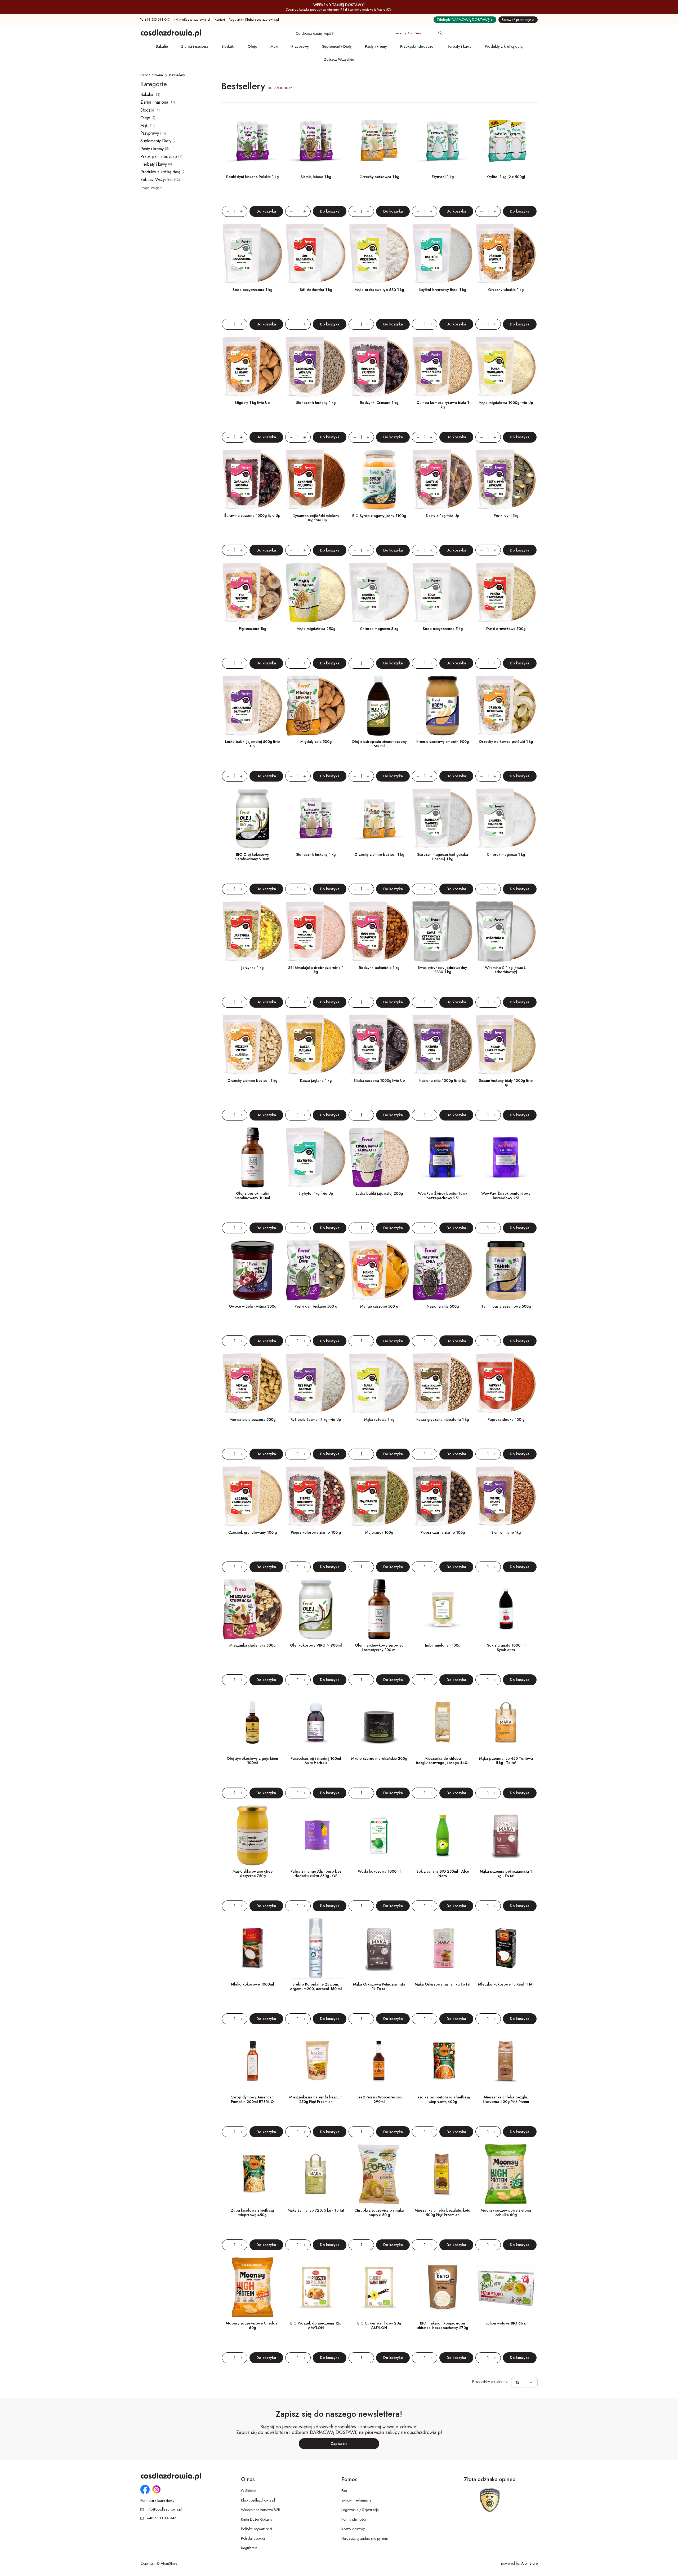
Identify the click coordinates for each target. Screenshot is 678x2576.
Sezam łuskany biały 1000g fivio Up (506, 1083)
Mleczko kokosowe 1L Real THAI (506, 1984)
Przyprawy (300, 46)
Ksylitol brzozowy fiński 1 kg (443, 290)
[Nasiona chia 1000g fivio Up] (442, 1045)
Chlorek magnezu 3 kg (379, 629)
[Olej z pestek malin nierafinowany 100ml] (253, 1157)
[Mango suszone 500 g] (379, 1270)
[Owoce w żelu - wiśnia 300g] (253, 1270)
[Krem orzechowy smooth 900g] (442, 706)
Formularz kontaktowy (157, 2501)
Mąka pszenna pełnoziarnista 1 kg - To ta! (506, 1874)
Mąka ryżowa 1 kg (379, 1419)
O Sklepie (249, 2491)
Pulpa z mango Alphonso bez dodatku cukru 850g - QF (316, 1874)
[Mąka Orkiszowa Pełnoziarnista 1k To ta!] (379, 1948)
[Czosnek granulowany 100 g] (253, 1496)
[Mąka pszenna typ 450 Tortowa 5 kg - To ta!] (506, 1722)
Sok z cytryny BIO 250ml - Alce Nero (443, 1874)
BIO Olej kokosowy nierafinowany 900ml (252, 857)
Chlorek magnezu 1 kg (506, 854)
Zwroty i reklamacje (356, 2500)
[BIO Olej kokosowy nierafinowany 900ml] (253, 819)
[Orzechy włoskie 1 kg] (506, 254)
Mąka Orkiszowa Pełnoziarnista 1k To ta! (379, 1986)
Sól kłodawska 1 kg (316, 290)
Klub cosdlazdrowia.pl (258, 2500)
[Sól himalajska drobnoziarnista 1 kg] (316, 931)
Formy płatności (354, 2519)
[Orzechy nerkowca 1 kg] (379, 141)
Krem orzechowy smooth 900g (443, 742)
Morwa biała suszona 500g (253, 1419)
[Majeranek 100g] (379, 1496)
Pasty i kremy (376, 46)
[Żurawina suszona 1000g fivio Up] (253, 480)
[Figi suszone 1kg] (253, 593)
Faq (344, 2491)
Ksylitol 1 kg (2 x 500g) (506, 177)
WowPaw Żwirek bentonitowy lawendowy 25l (506, 1196)
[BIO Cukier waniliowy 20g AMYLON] (379, 2287)
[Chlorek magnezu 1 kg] (506, 819)
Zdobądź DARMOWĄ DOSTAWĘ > (465, 20)
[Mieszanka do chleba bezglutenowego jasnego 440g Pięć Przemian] (442, 1722)
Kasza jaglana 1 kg (316, 1080)
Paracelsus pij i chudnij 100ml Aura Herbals (316, 1761)
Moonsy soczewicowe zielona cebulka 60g (506, 2213)
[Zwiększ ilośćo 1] (244, 211)
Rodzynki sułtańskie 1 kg (379, 968)
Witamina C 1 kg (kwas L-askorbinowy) (506, 970)
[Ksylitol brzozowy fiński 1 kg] (442, 254)
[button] (532, 2382)
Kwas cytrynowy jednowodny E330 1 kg (443, 970)
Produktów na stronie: (490, 2382)
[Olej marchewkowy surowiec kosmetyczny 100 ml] (379, 1609)
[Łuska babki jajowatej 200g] (379, 1157)
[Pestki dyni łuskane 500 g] (316, 1270)
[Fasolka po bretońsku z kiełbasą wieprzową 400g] (442, 2061)
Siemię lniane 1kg (506, 1532)
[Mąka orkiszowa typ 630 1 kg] (379, 254)
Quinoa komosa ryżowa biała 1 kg (443, 405)
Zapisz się (339, 2443)
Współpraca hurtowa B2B (261, 2510)
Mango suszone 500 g (379, 1306)
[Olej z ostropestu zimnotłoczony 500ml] (379, 706)
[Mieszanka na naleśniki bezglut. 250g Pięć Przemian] (316, 2061)
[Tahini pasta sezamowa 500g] (506, 1270)
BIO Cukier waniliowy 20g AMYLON (379, 2325)
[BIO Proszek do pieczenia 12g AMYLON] (316, 2287)
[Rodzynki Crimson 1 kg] (379, 367)
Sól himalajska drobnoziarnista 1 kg (316, 970)
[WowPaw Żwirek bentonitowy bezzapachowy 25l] (442, 1157)
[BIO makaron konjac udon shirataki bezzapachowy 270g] (442, 2287)
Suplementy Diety (337, 46)
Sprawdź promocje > (518, 20)
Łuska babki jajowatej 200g (379, 1193)
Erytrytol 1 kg (443, 177)
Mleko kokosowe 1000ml (253, 1984)
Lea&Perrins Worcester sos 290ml (379, 2099)
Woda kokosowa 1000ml (379, 1871)
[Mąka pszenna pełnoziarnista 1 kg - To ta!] (506, 1835)
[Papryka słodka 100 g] (506, 1383)
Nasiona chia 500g (443, 1306)
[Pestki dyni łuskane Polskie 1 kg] (253, 141)
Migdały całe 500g (316, 742)
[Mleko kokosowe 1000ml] (253, 1948)
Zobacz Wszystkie (339, 59)
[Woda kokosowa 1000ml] (379, 1835)
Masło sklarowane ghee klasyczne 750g (253, 1874)
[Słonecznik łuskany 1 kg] (316, 367)
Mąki (274, 46)
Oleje (252, 46)
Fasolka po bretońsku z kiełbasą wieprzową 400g (443, 2099)
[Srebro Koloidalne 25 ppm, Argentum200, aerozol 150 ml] (316, 1948)
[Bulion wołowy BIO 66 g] (506, 2287)
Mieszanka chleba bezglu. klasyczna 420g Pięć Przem (506, 2099)
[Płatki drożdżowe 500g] (506, 593)
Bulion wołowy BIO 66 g (506, 2323)
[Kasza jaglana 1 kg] (316, 1045)
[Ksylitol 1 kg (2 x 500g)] (506, 141)
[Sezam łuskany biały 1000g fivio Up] (506, 1045)
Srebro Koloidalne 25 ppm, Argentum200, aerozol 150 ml (316, 1986)
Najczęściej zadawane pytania (365, 2538)
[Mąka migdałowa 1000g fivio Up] (506, 367)
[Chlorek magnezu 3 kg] (379, 593)
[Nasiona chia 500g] (442, 1270)
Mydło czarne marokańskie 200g (379, 1758)
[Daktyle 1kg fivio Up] (442, 480)
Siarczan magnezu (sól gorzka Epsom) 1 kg (443, 857)
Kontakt (220, 20)
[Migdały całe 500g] (316, 706)
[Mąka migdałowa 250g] (316, 593)
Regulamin (249, 2548)
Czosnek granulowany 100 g (253, 1532)
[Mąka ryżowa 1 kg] (379, 1383)
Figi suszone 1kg (253, 629)
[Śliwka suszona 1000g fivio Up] (379, 1045)
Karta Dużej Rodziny (257, 2519)
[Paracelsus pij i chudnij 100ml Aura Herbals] (316, 1722)
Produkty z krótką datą (504, 46)
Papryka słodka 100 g (506, 1419)
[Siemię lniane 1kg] (506, 1496)
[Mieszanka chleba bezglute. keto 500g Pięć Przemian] (442, 2174)
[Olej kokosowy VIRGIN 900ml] (316, 1609)
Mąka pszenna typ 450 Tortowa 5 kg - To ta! (506, 1761)
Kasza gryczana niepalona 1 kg (443, 1419)
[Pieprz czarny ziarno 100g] (442, 1496)
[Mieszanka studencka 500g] (253, 1609)
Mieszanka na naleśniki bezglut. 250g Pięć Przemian (316, 2099)
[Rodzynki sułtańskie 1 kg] (379, 931)
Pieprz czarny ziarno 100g (443, 1532)
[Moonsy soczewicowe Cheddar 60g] (253, 2287)
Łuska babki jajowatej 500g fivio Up (253, 744)
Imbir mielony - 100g (443, 1645)
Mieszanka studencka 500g (252, 1645)
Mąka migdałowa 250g (316, 629)
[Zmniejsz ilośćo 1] (226, 211)
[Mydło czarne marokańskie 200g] (379, 1722)
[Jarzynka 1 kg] (253, 931)
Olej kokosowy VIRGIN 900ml (316, 1645)
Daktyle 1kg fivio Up (443, 516)
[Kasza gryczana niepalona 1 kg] (442, 1383)
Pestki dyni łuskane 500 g (316, 1306)
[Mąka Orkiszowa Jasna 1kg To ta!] (442, 1948)
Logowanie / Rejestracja (360, 2510)
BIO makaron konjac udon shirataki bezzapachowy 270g (443, 2325)
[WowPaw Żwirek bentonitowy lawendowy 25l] (506, 1157)
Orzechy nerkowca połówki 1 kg (506, 742)
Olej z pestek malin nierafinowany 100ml (252, 1196)
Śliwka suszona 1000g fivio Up (379, 1080)
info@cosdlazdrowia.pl (194, 20)
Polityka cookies (253, 2538)
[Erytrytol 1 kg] (442, 141)
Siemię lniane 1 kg (316, 177)
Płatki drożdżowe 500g (506, 629)
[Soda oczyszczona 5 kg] (442, 593)
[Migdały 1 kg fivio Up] (253, 367)
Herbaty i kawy (459, 46)
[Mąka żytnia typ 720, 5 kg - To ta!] (316, 2174)
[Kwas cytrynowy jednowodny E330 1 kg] (442, 931)
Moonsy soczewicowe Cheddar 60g (252, 2325)
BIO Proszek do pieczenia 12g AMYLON (316, 2325)
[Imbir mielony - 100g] (442, 1609)
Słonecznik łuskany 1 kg (316, 403)
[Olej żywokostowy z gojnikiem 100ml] (253, 1722)
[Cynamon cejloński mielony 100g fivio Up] (316, 480)
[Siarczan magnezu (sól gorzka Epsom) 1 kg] (442, 819)
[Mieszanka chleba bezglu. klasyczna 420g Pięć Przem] (506, 2061)
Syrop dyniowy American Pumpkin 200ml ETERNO (252, 2099)
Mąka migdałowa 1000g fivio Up (506, 403)
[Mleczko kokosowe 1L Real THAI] (506, 1948)
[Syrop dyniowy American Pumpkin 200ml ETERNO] (253, 2061)
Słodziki (228, 46)
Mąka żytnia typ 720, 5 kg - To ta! (316, 2210)
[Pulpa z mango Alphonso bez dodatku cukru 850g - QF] (316, 1835)
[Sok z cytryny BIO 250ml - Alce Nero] (442, 1835)
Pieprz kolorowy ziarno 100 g (316, 1532)
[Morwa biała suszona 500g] (253, 1383)
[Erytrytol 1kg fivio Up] (316, 1157)
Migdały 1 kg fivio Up (252, 403)
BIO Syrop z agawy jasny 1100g (379, 516)
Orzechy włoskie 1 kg (506, 290)
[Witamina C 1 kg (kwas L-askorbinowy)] (506, 931)
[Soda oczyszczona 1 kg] (253, 254)
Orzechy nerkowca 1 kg (379, 177)
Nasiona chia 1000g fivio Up (443, 1080)
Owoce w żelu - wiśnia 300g (253, 1306)
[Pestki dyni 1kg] (506, 480)
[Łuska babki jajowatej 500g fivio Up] (253, 706)
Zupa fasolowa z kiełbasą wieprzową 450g (252, 2213)
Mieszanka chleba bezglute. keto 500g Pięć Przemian (443, 2213)
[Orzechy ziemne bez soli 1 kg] (379, 819)
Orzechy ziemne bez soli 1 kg (379, 854)
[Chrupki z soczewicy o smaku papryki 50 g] (379, 2174)
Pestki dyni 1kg (506, 515)
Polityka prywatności (257, 2529)
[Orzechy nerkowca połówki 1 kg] (506, 706)
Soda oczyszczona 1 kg (252, 290)
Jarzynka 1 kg (252, 968)
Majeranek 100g (379, 1532)
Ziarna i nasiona (195, 46)
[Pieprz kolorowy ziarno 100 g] (316, 1496)
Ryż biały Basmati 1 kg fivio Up (316, 1419)
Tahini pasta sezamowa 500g (506, 1306)
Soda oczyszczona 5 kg (443, 629)
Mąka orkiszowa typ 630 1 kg (379, 290)
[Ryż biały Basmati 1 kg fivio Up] (316, 1383)
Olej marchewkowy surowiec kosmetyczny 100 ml (379, 1648)
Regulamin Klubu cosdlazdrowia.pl (254, 20)
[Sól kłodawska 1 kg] (316, 254)
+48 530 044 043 (157, 20)
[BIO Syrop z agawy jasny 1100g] (379, 480)
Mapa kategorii (152, 188)
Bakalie (162, 46)
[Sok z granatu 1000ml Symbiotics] (506, 1609)
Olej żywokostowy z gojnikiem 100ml (252, 1761)
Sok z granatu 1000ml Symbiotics (506, 1648)
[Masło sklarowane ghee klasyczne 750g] (253, 1835)
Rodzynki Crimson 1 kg (379, 403)
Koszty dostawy (353, 2529)
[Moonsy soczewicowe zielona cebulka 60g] (506, 2174)
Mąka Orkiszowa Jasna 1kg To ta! (443, 1984)
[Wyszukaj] (440, 34)
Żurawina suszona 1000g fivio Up (252, 515)
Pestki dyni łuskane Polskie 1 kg (252, 177)
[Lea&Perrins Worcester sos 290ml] (379, 2061)
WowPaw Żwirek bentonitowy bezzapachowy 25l (443, 1196)
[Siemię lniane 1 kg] (316, 141)
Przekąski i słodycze (417, 46)
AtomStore (529, 2563)
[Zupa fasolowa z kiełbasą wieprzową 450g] (253, 2174)
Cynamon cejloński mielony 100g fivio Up (316, 518)
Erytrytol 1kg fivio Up (316, 1193)
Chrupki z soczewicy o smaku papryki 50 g (379, 2213)
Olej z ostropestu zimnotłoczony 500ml (379, 744)
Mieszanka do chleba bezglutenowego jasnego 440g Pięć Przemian (443, 1763)
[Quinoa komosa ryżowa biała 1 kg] (442, 367)
